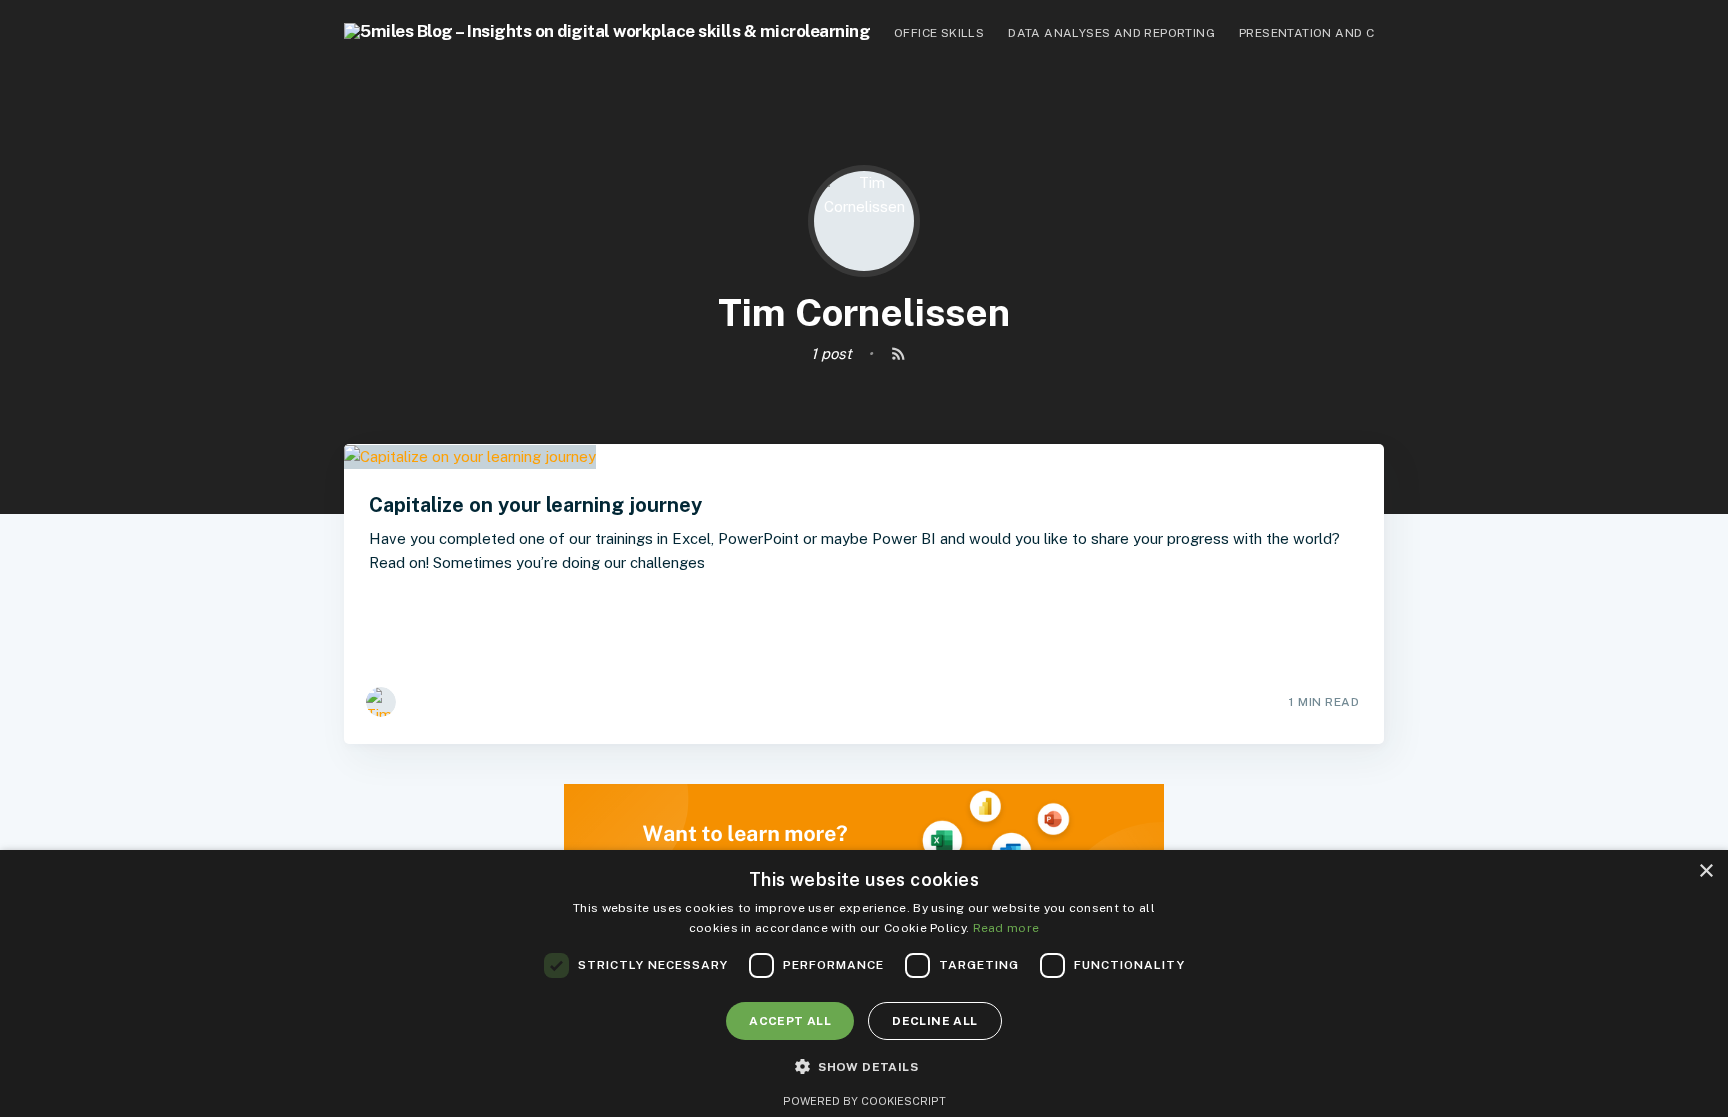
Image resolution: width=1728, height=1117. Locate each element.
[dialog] (864, 983)
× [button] (1705, 871)
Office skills (939, 33)
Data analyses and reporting (1111, 33)
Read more (1006, 928)
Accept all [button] (790, 1021)
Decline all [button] (934, 1021)
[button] (864, 1067)
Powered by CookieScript (864, 1101)
